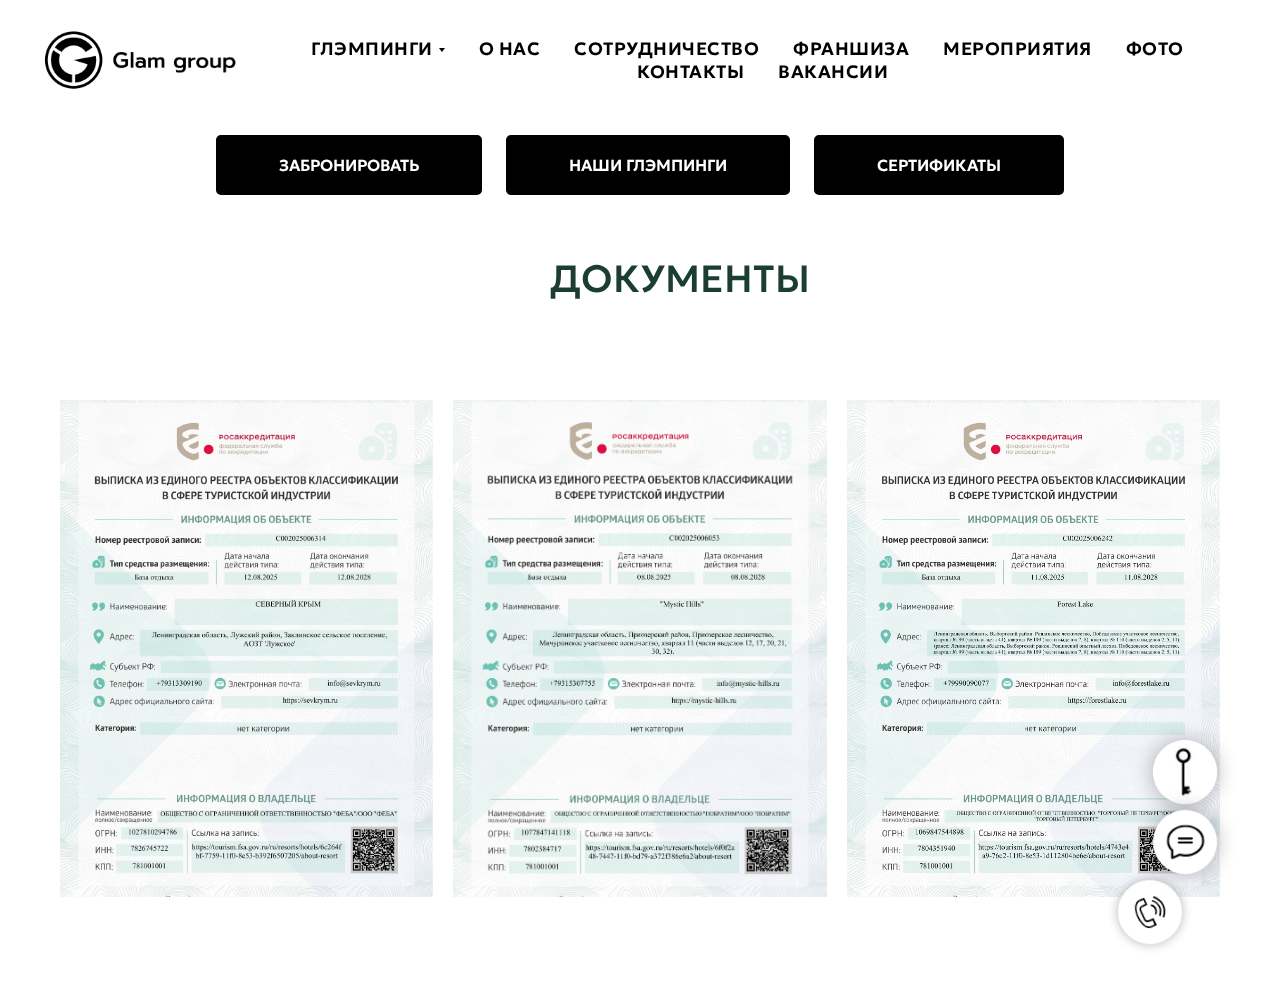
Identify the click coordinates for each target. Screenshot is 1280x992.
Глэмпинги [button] (372, 48)
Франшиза (851, 48)
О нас (510, 48)
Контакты (690, 71)
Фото (1155, 48)
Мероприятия (1017, 48)
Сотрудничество (666, 48)
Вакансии (833, 71)
